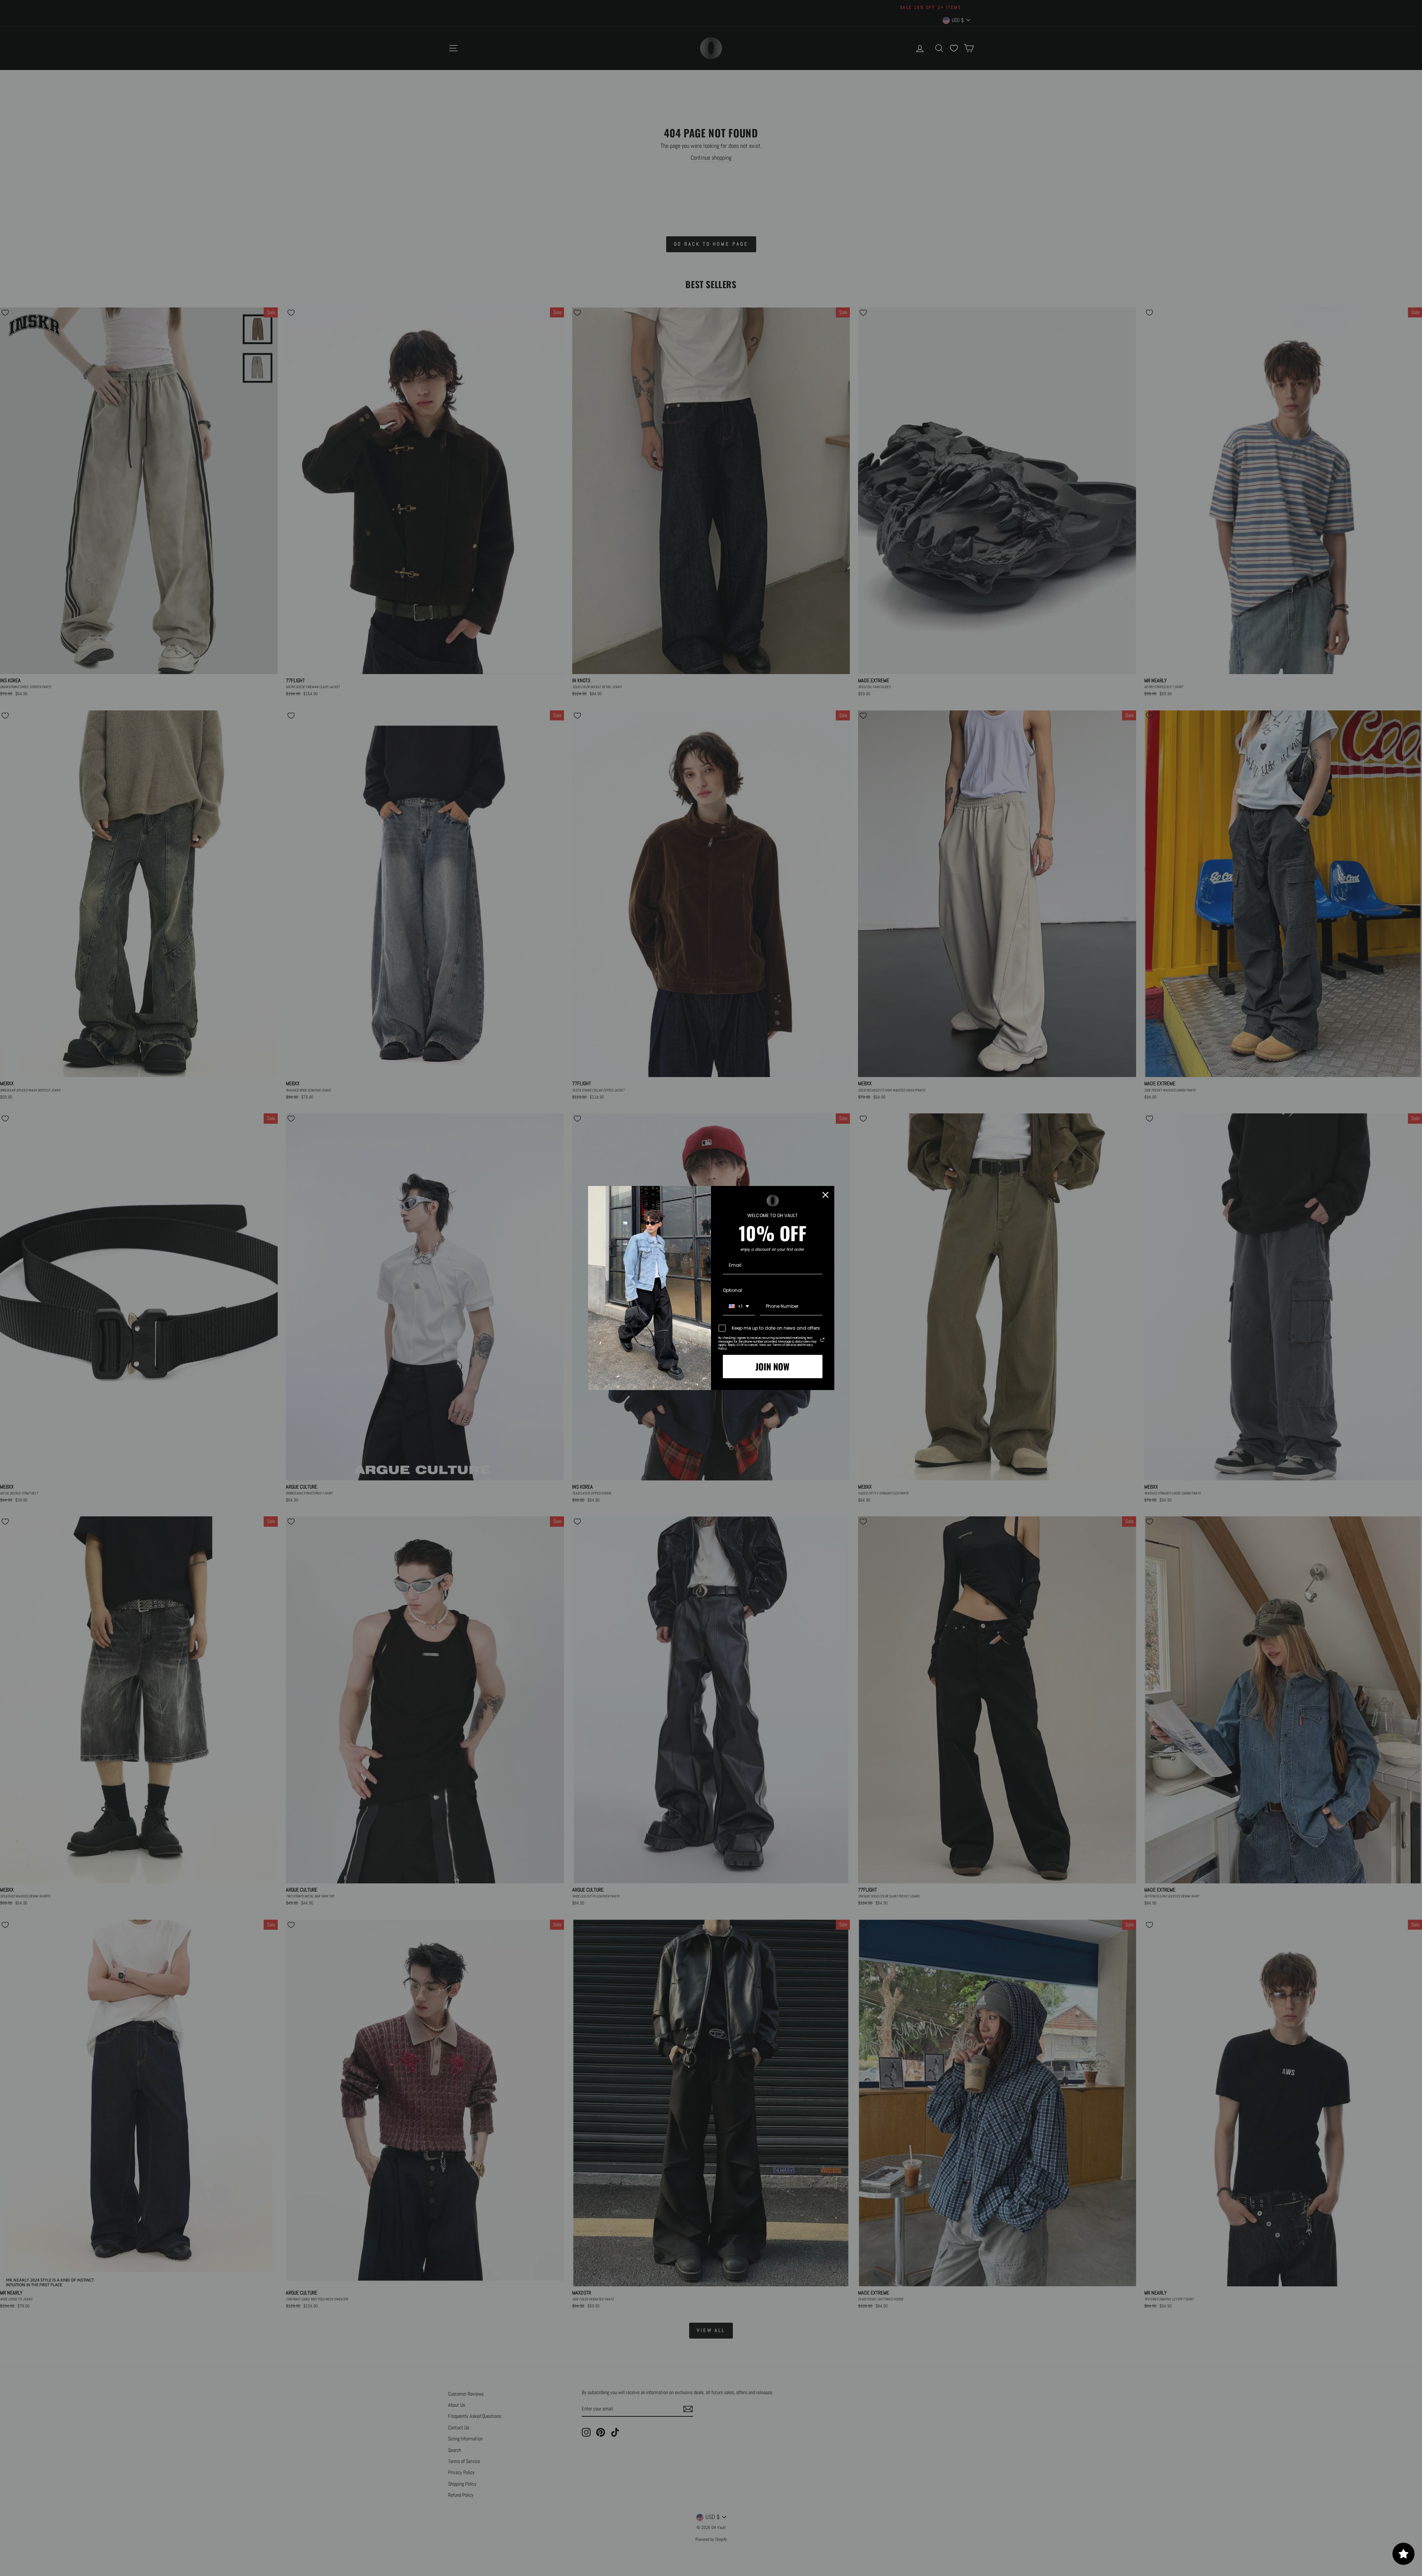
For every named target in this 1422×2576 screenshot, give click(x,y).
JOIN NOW (772, 1366)
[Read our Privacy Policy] (822, 1340)
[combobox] (739, 1307)
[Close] (825, 1195)
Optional (732, 1290)
